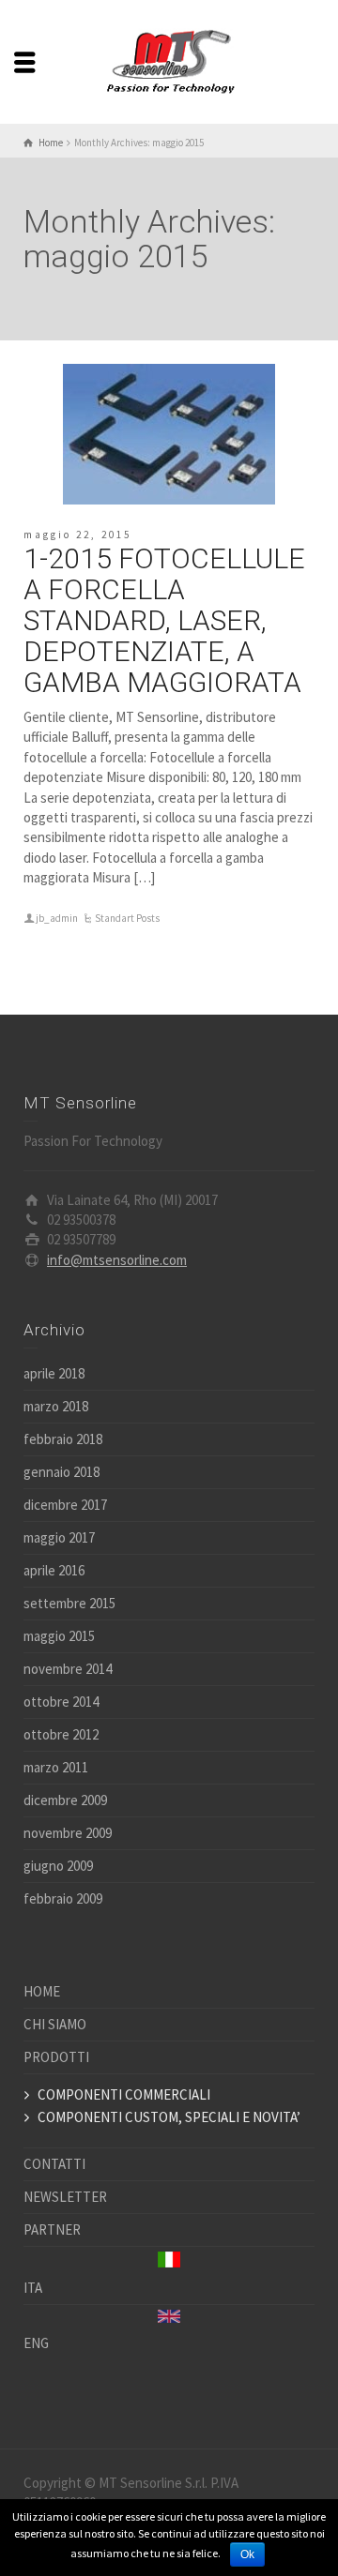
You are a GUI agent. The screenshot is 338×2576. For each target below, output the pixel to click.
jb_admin (57, 918)
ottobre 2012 (61, 1734)
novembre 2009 (68, 1833)
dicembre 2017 (65, 1505)
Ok (247, 2554)
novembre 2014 (68, 1669)
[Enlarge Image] (169, 434)
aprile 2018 (54, 1373)
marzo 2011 (56, 1767)
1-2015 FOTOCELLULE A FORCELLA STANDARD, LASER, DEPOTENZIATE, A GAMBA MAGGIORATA (164, 620)
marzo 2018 (56, 1406)
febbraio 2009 (63, 1898)
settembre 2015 (69, 1603)
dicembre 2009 (65, 1800)
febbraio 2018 (63, 1439)
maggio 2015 (59, 1636)
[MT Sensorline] (169, 60)
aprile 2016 (54, 1570)
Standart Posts (127, 918)
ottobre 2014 (61, 1702)
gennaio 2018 (61, 1472)
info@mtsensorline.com (117, 1260)
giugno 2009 (58, 1866)
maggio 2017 (59, 1537)
